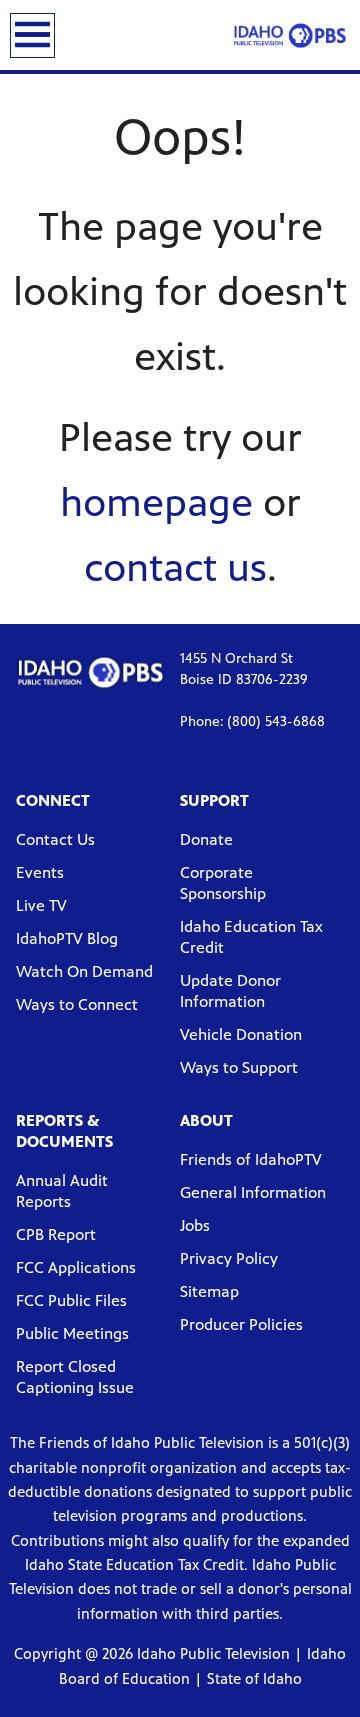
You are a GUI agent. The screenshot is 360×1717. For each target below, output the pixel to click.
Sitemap (209, 1291)
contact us (175, 567)
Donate (206, 839)
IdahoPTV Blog (67, 938)
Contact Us (55, 839)
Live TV (41, 905)
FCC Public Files (71, 1300)
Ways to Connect (77, 1004)
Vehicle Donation (241, 1034)
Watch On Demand (84, 971)
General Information (253, 1192)
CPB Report (56, 1234)
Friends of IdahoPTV (251, 1159)
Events (40, 872)
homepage (156, 502)
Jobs (195, 1225)
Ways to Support (239, 1067)
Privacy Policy (229, 1258)
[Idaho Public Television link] (290, 35)
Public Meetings (72, 1333)
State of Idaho (254, 1678)
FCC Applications (76, 1267)
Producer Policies (241, 1324)
